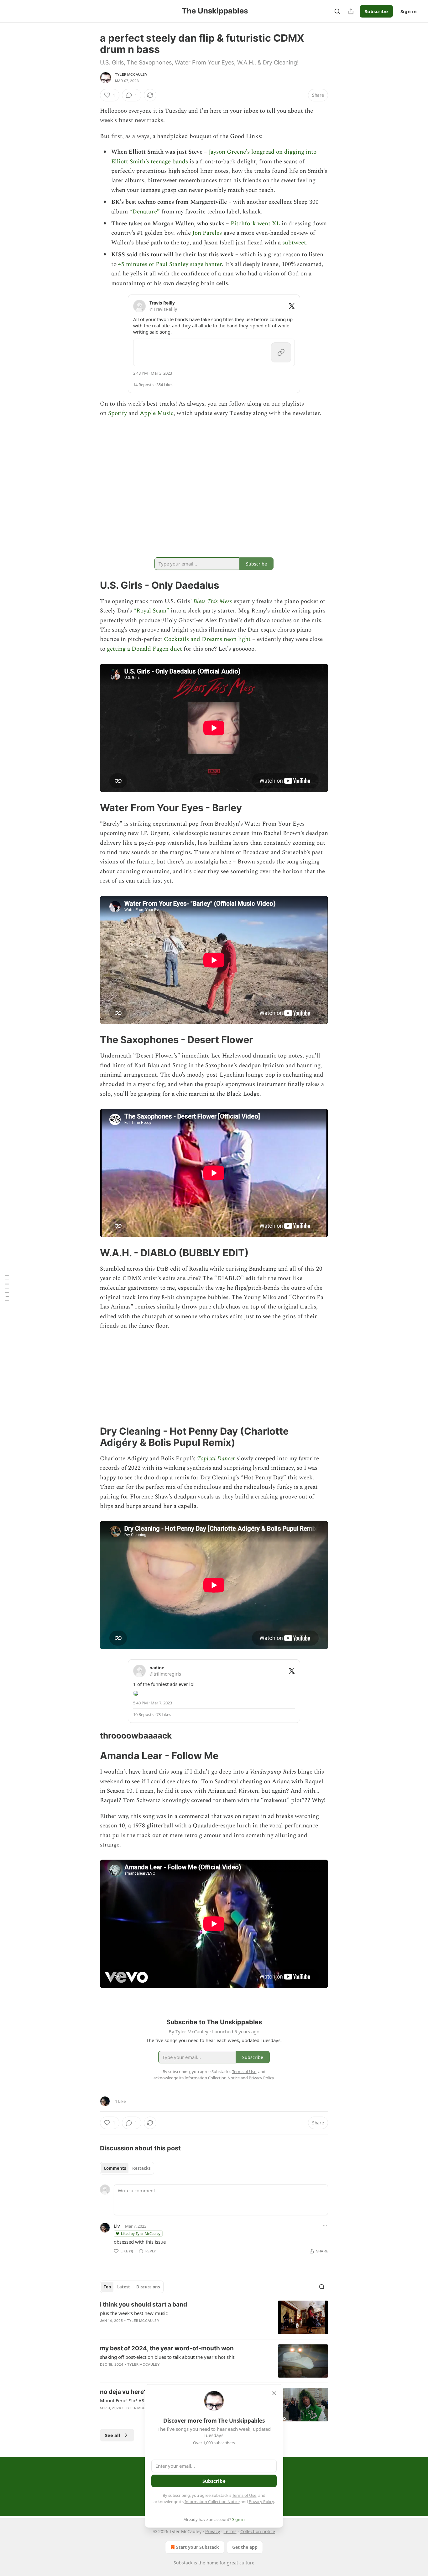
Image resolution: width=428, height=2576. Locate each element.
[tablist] (127, 2168)
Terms (230, 2531)
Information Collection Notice (212, 2502)
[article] (214, 2317)
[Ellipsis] (325, 2226)
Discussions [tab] (148, 2287)
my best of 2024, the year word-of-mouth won (167, 2348)
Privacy (213, 2531)
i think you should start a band (144, 2305)
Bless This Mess (213, 601)
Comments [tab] (115, 2168)
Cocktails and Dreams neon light (207, 639)
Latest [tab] (124, 2287)
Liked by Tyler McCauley (141, 2233)
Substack (183, 2563)
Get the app (245, 2547)
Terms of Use (244, 2495)
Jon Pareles (207, 233)
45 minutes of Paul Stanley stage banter (170, 264)
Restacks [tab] (141, 2168)
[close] (274, 2393)
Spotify (117, 413)
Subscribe (376, 11)
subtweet (294, 243)
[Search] (337, 11)
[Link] (91, 585)
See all (113, 2435)
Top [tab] (107, 2287)
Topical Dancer (216, 1459)
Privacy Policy (261, 2502)
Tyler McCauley (131, 74)
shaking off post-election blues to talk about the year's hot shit (167, 2357)
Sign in (409, 11)
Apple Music (157, 413)
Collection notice (258, 2531)
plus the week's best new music (134, 2313)
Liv (117, 2226)
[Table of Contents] (7, 1288)
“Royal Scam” (151, 611)
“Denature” (145, 212)
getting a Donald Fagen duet (144, 649)
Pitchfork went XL (255, 224)
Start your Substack (198, 2547)
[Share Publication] (351, 11)
